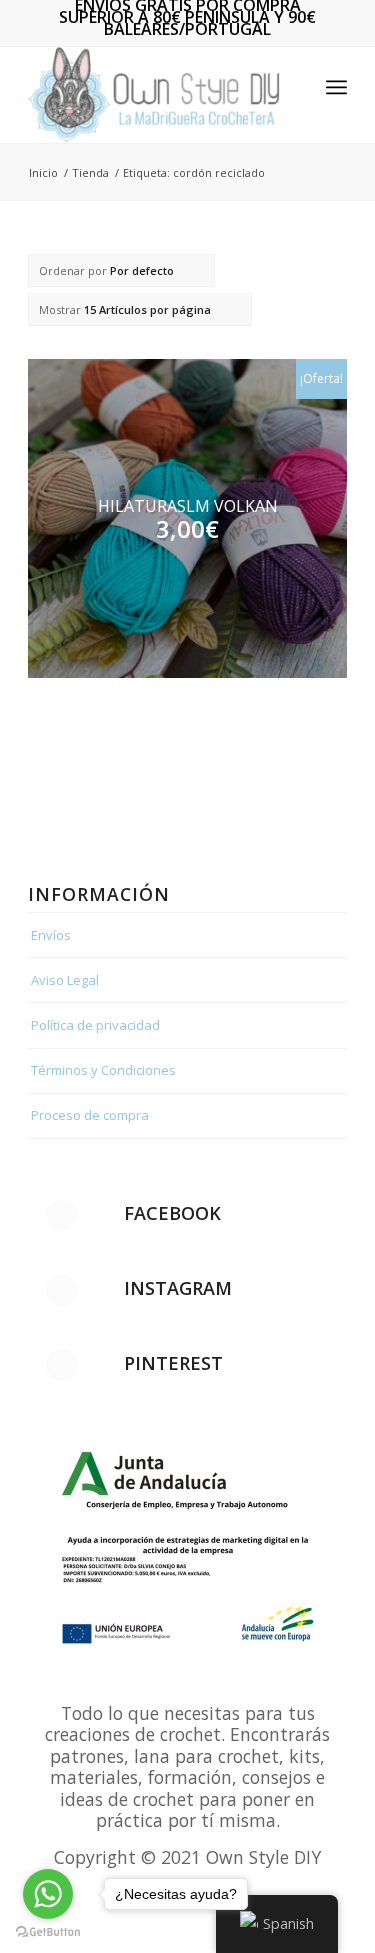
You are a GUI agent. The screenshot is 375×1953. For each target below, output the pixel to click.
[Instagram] (62, 1290)
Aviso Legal (65, 980)
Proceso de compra (90, 1115)
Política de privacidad (95, 1025)
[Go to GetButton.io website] (48, 1932)
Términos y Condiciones (103, 1070)
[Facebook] (62, 1215)
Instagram (178, 1288)
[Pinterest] (62, 1365)
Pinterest (173, 1363)
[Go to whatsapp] (48, 1894)
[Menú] (336, 87)
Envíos (51, 935)
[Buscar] (292, 87)
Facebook (172, 1213)
